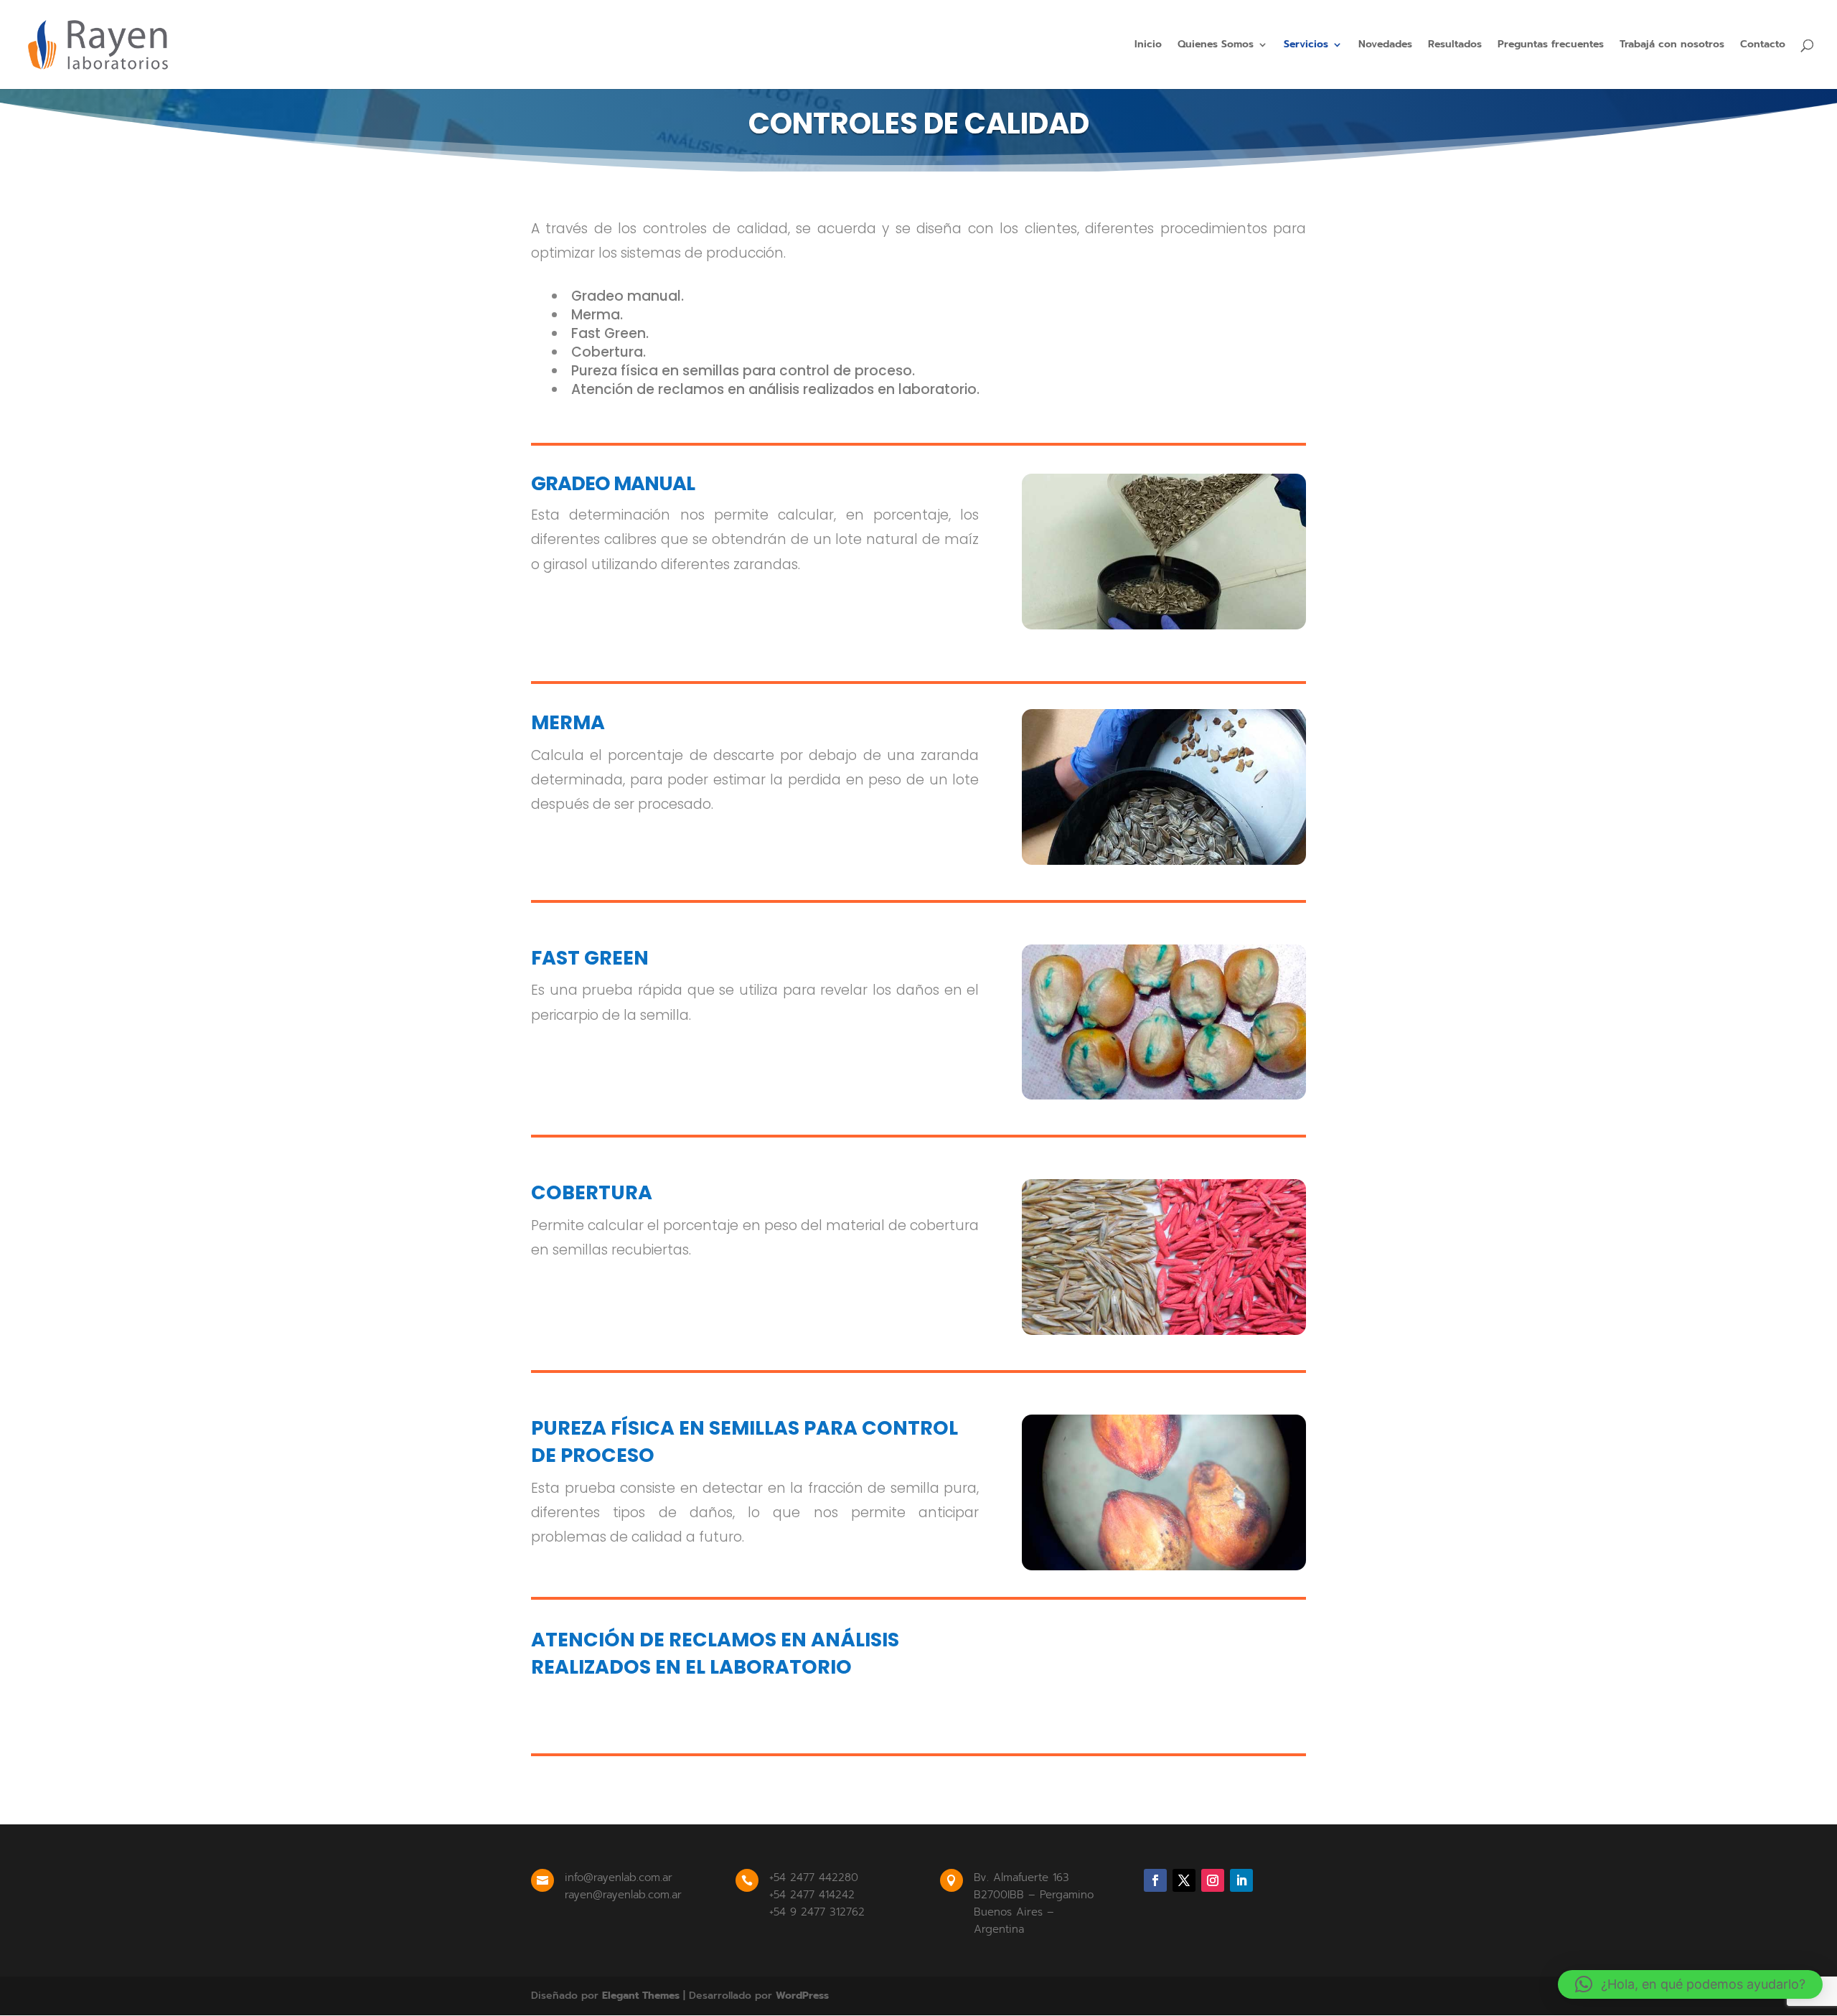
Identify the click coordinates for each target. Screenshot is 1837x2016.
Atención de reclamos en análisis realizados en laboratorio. (775, 389)
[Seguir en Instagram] (1213, 1880)
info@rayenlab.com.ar (619, 1877)
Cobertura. (609, 352)
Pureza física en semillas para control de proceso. (743, 371)
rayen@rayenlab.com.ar (623, 1895)
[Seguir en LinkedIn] (1241, 1880)
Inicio (1148, 46)
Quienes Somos (1216, 46)
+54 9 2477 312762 (817, 1912)
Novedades (1385, 46)
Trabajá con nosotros (1672, 46)
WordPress (802, 1996)
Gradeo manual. (628, 296)
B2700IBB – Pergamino (1034, 1895)
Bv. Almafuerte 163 (1021, 1877)
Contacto (1763, 46)
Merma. (597, 315)
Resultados (1455, 46)
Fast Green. (610, 333)
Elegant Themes (641, 1996)
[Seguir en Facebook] (1155, 1880)
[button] (1690, 1984)
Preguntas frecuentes (1551, 46)
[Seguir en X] (1184, 1880)
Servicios (1306, 46)
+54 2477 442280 (814, 1877)
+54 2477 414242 (812, 1895)
